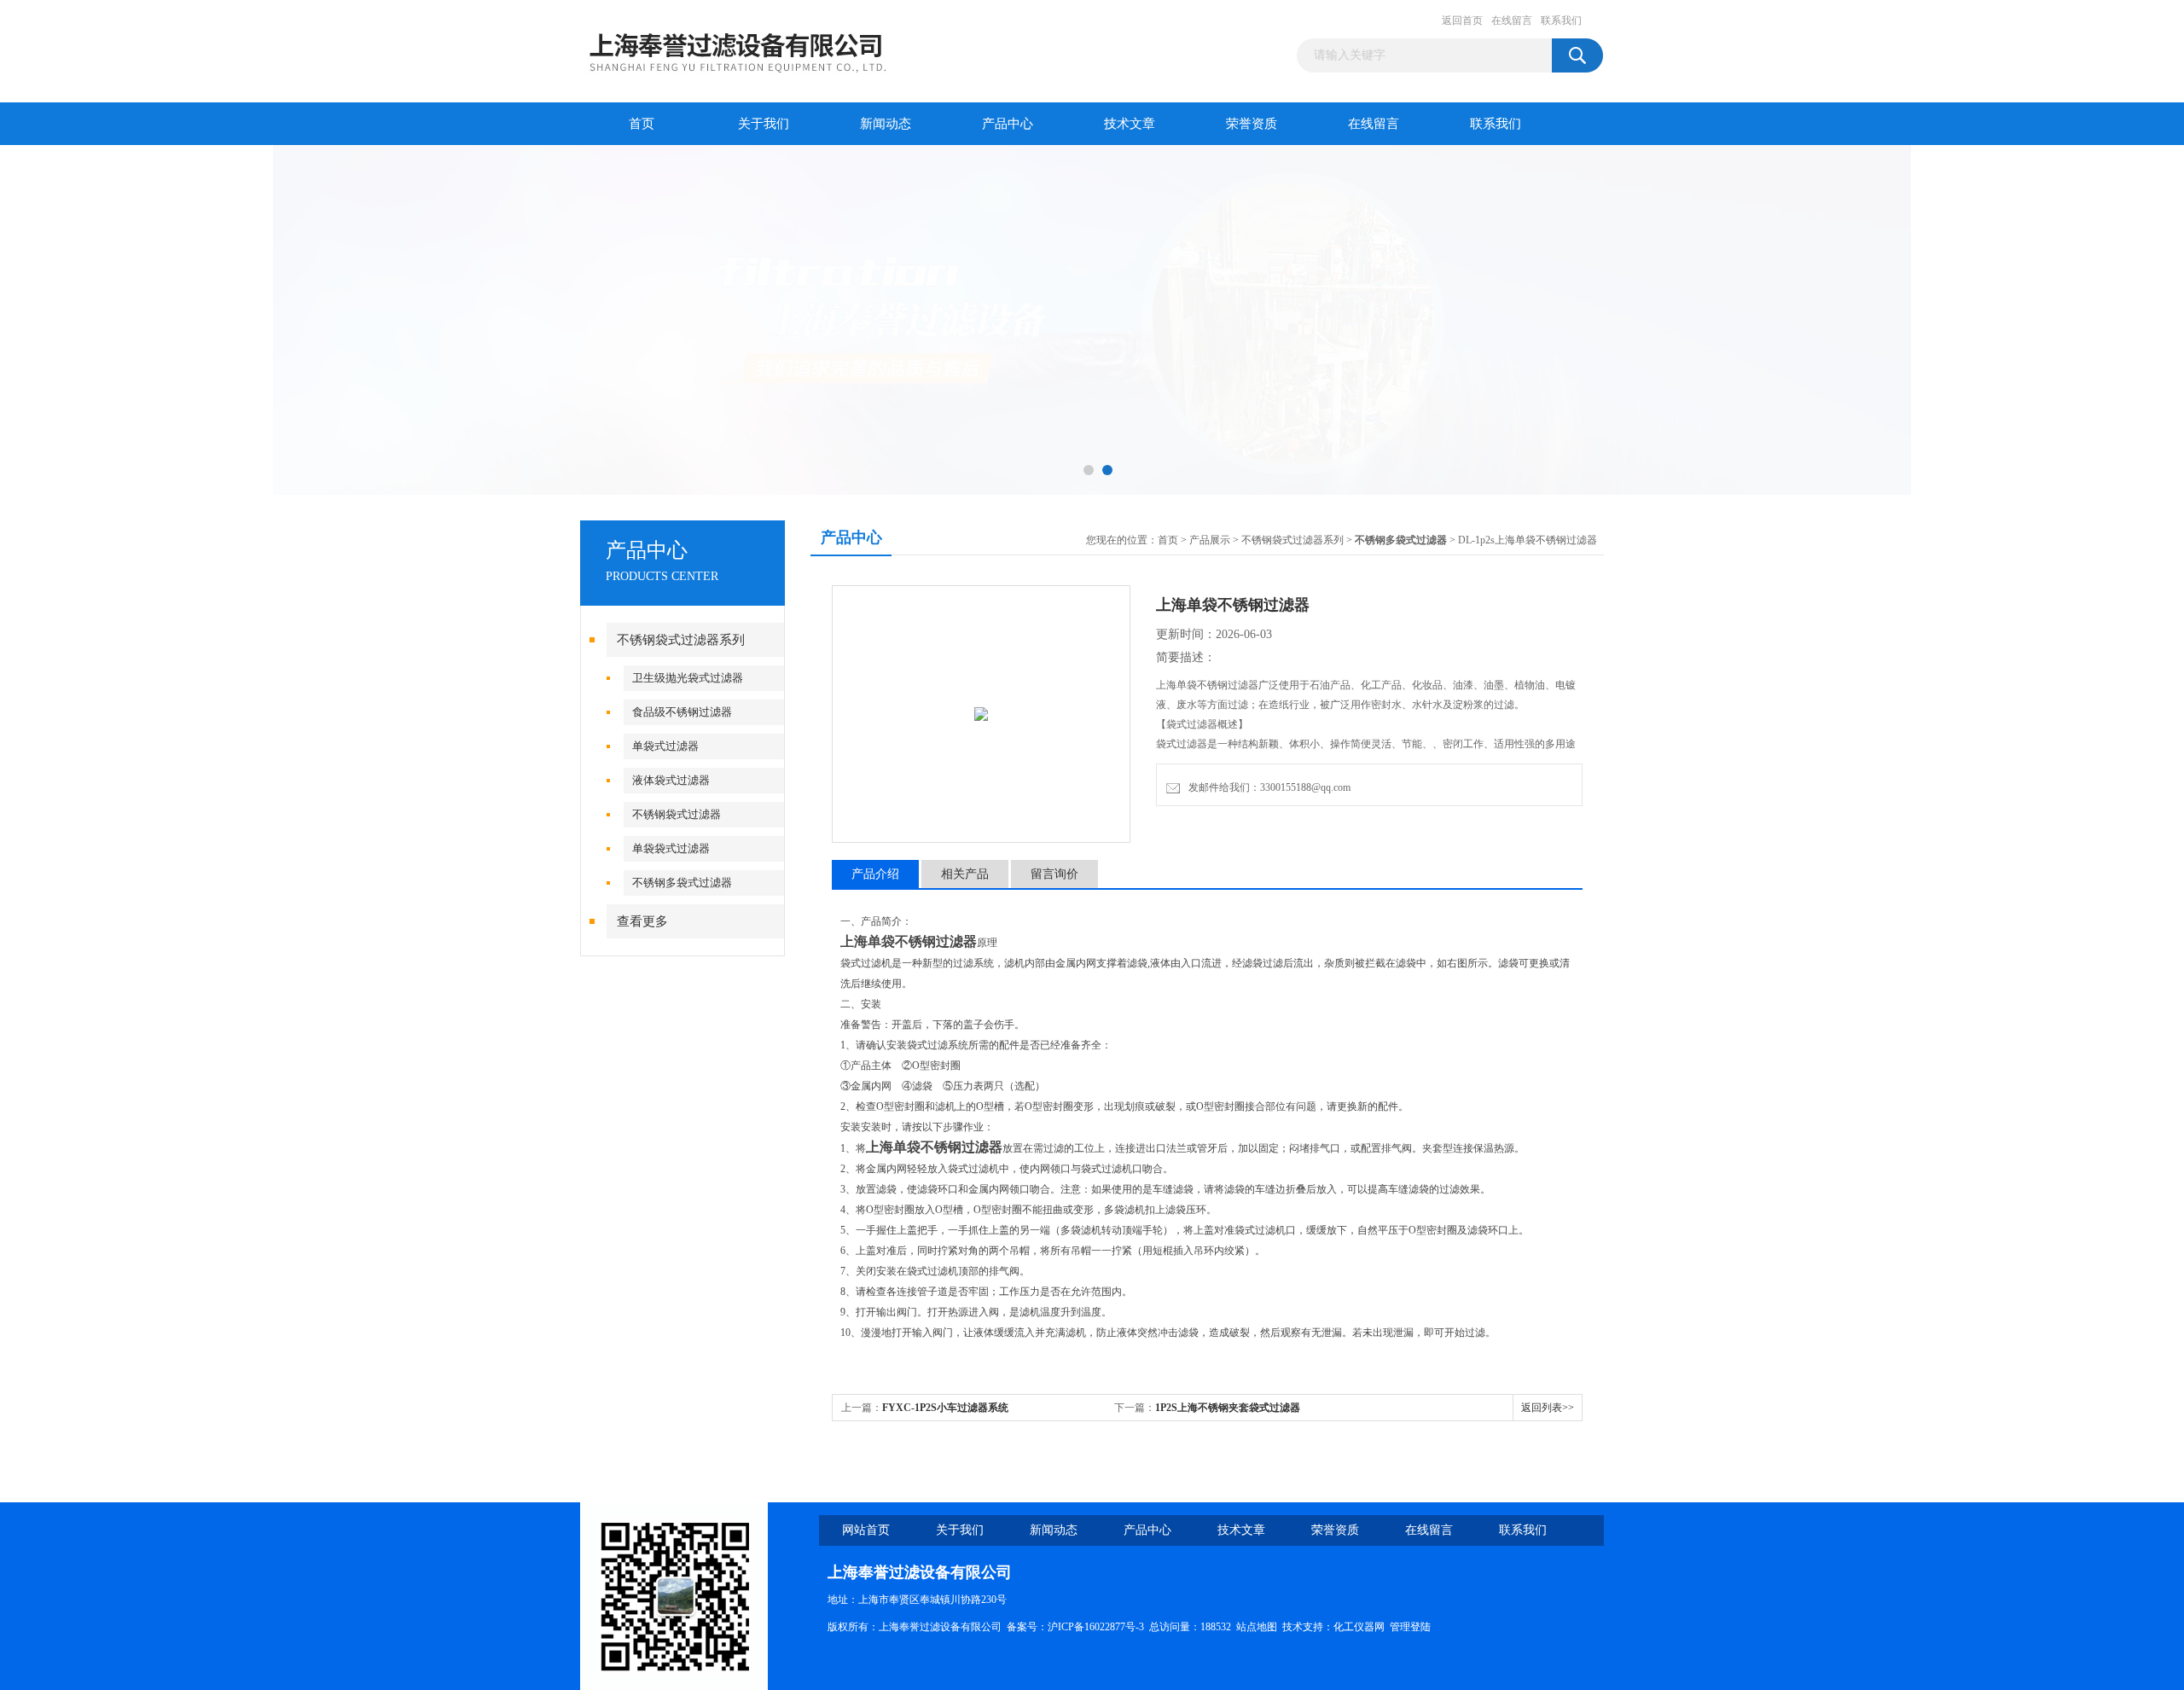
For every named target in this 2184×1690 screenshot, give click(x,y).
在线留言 (1512, 20)
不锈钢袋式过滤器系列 (681, 640)
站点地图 (1257, 1627)
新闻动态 (886, 124)
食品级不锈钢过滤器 (682, 712)
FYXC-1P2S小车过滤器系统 (945, 1408)
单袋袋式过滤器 (671, 848)
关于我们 (764, 124)
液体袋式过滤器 (671, 780)
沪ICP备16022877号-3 (1096, 1627)
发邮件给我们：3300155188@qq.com (1267, 787)
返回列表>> (1548, 1408)
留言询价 (1054, 874)
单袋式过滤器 (665, 746)
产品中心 (1008, 124)
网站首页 (866, 1530)
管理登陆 (1410, 1627)
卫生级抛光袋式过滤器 (688, 678)
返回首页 (1462, 20)
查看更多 (642, 921)
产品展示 (1210, 540)
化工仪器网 (1359, 1627)
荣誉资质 (1252, 124)
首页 (642, 124)
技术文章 (1130, 124)
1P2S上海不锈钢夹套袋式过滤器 (1228, 1408)
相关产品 (965, 874)
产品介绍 (875, 874)
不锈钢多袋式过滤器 (682, 883)
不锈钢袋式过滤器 (677, 814)
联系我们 (1561, 20)
